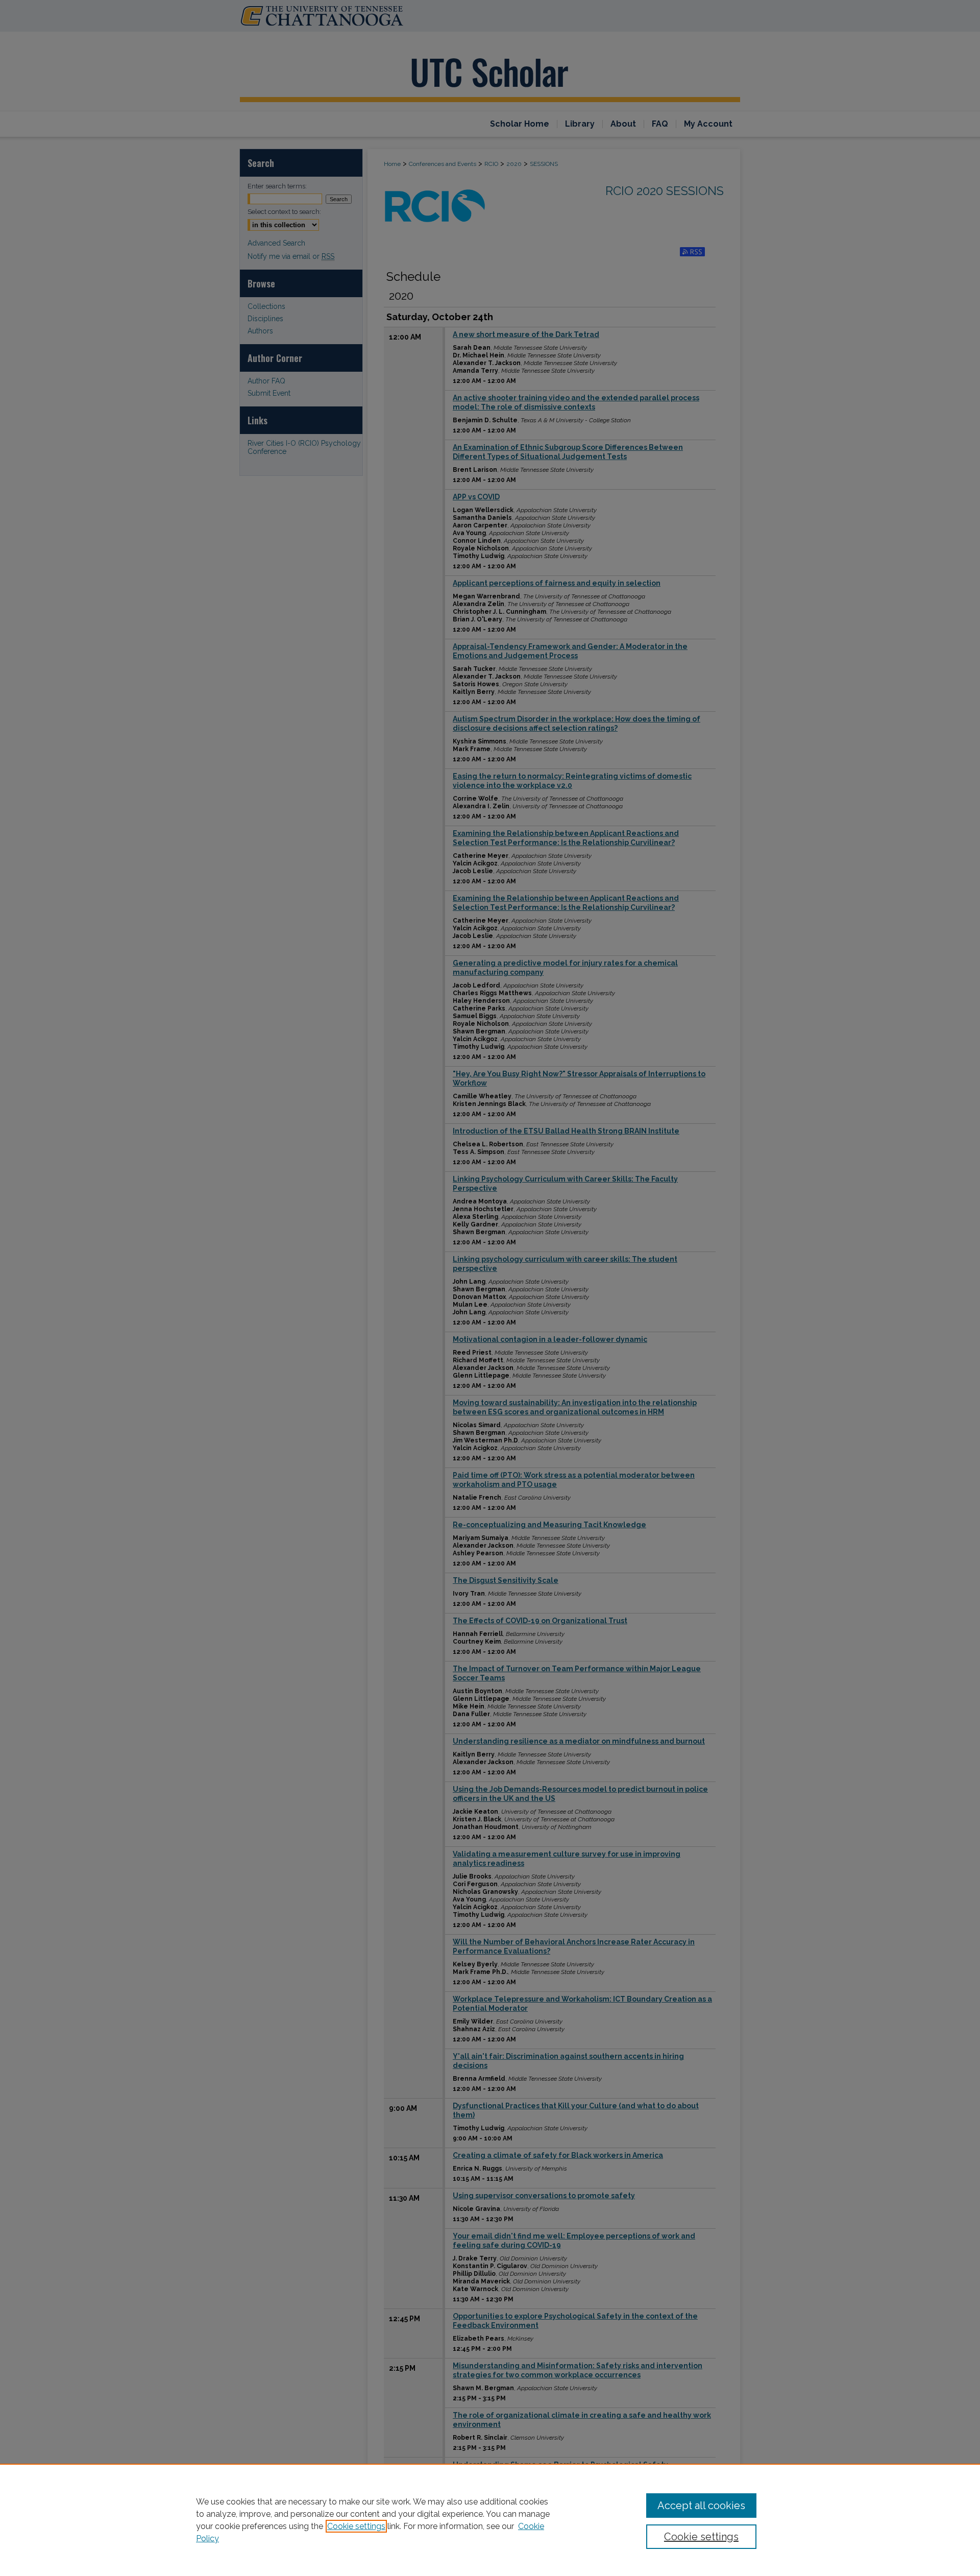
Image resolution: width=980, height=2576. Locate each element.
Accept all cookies (701, 2506)
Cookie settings (356, 2526)
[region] (490, 2520)
